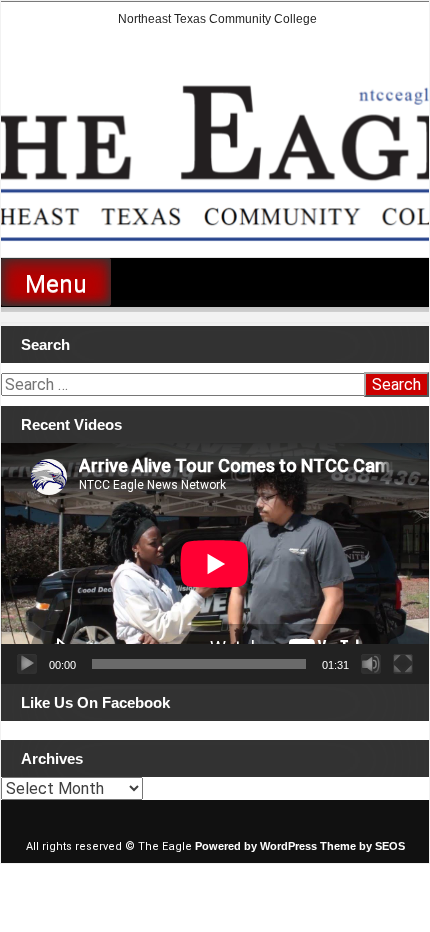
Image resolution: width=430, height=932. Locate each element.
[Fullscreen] (403, 664)
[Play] (27, 664)
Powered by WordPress (256, 846)
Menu (56, 284)
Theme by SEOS (362, 846)
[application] (215, 563)
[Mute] (371, 664)
